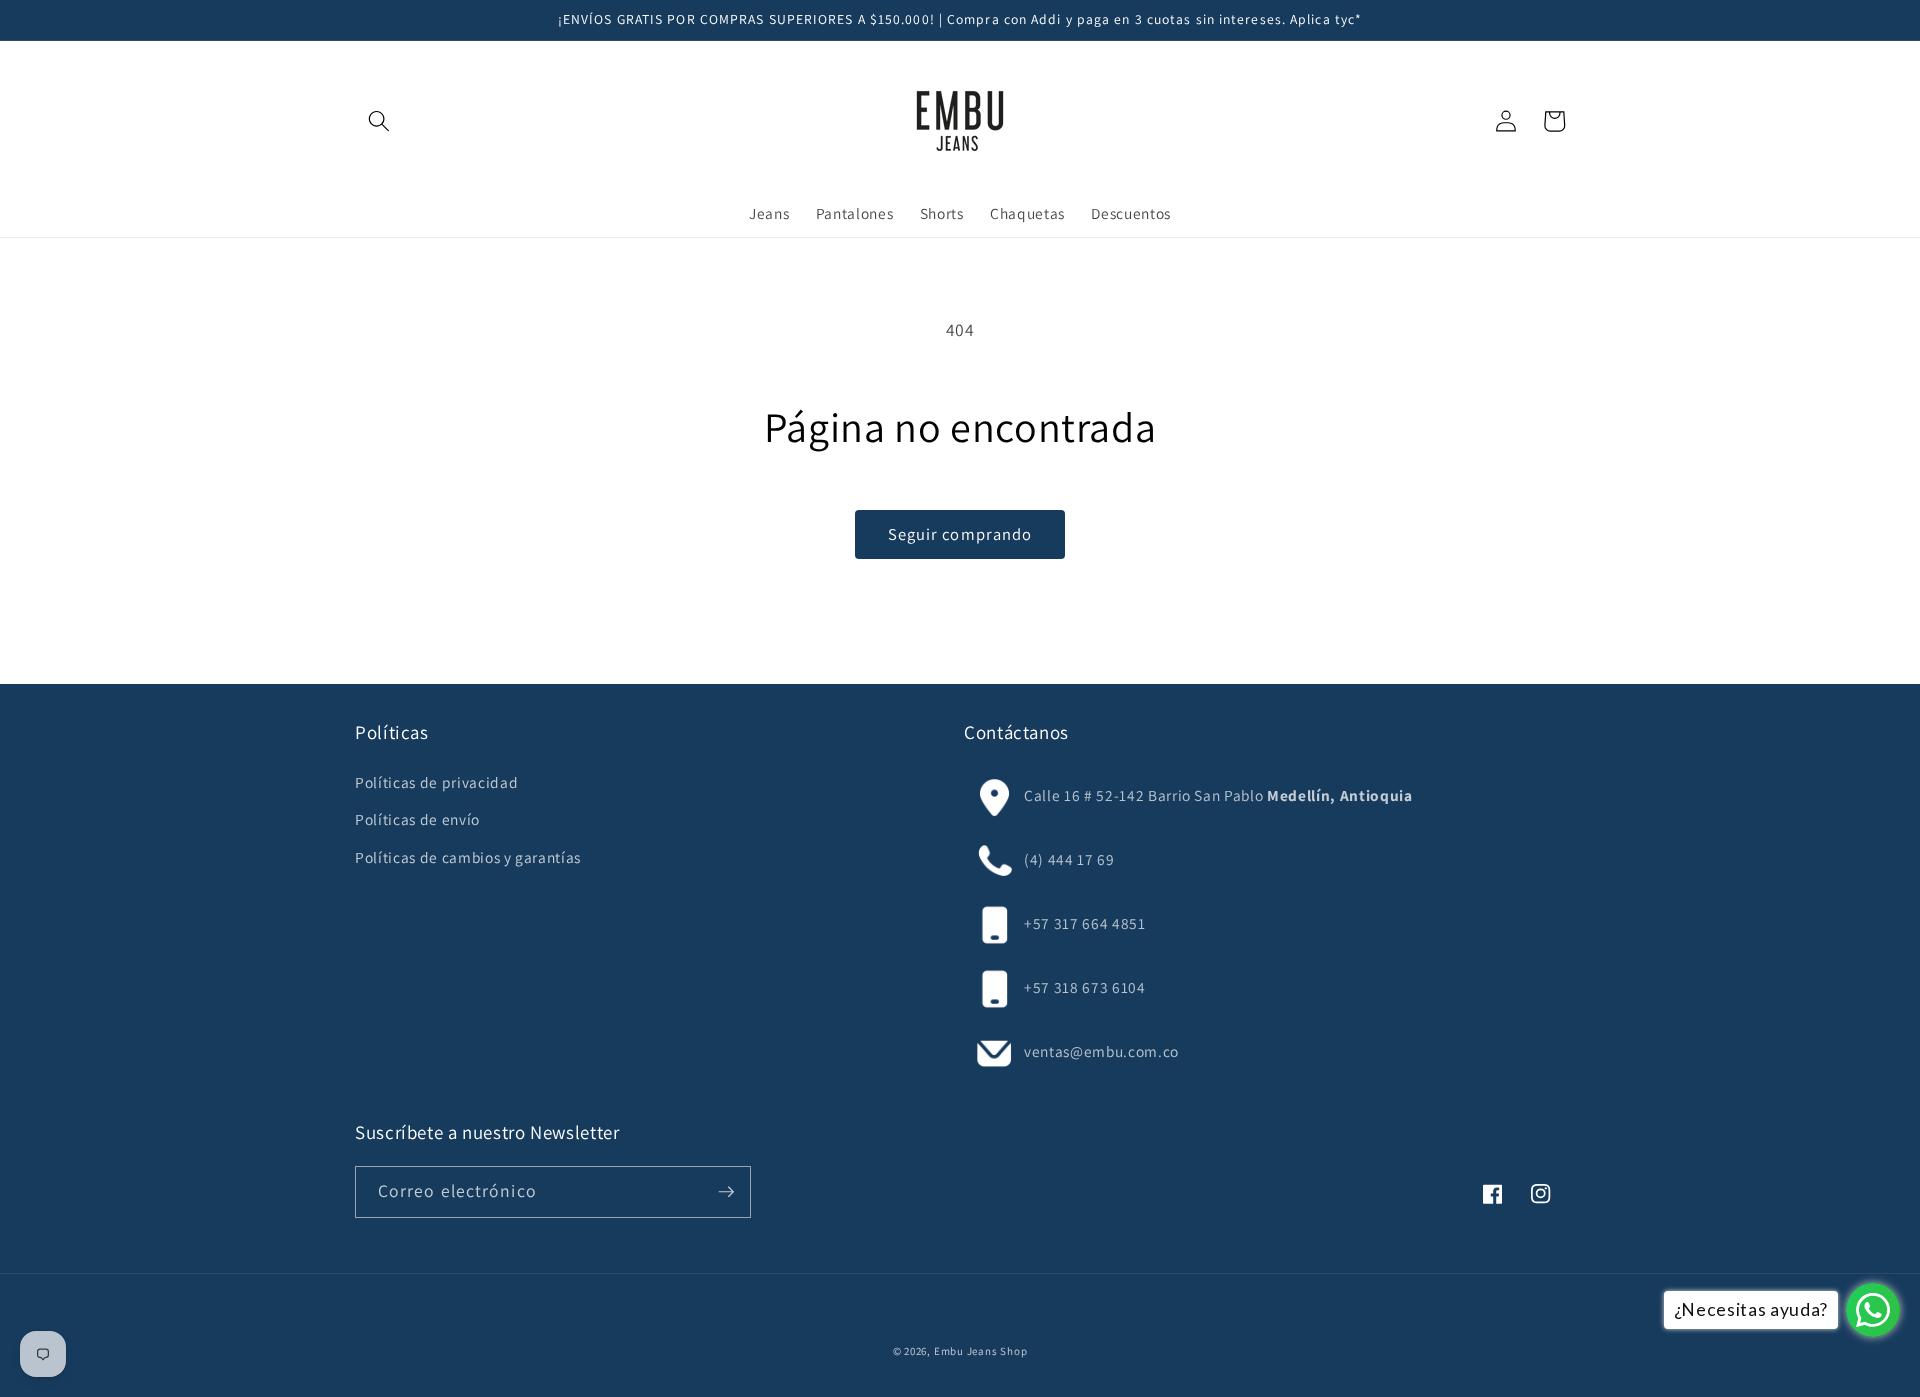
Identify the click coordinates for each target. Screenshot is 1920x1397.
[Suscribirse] (726, 1192)
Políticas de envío (417, 819)
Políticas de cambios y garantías (468, 857)
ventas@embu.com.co (1101, 1051)
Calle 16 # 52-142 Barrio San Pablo (1143, 795)
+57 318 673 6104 (1085, 987)
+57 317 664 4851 (1085, 923)
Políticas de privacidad (436, 782)
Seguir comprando (960, 534)
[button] (379, 121)
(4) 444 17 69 (1069, 859)
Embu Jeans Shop (981, 1351)
